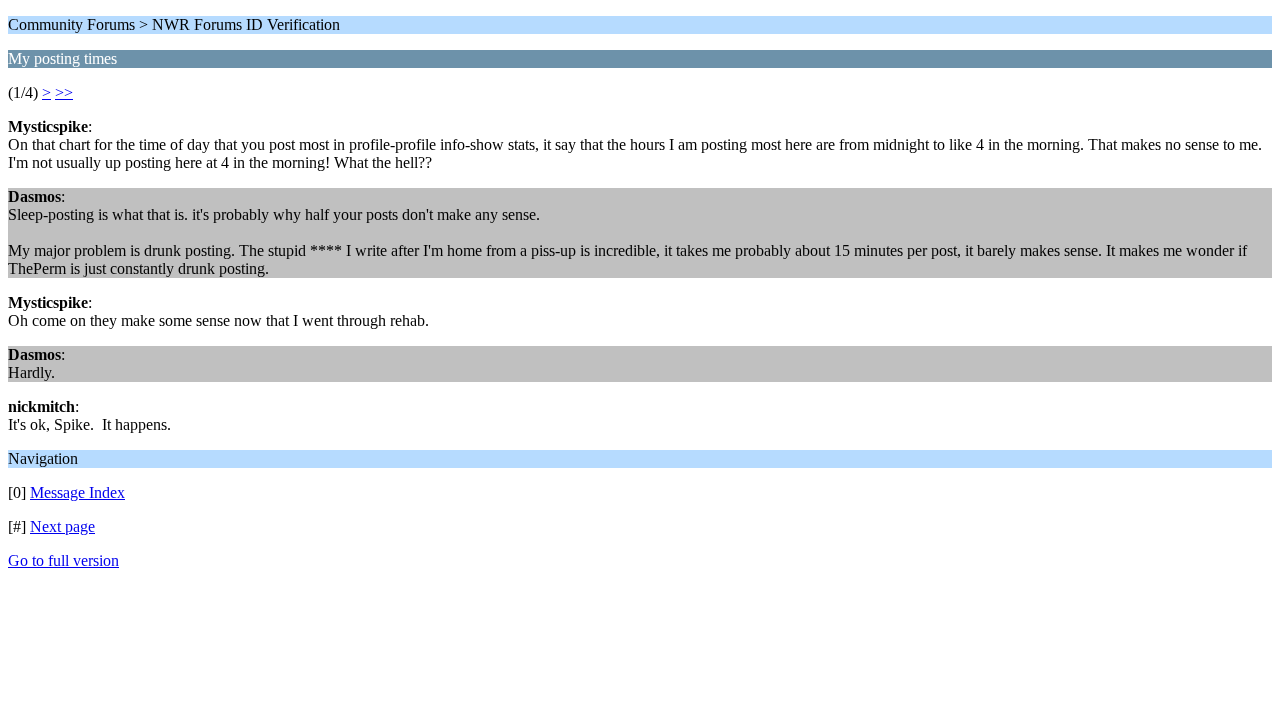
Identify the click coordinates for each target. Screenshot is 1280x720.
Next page (62, 526)
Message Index (77, 492)
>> (64, 92)
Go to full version (63, 560)
